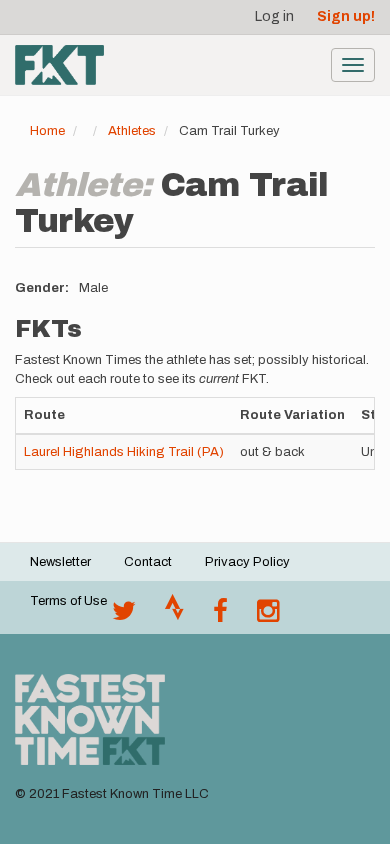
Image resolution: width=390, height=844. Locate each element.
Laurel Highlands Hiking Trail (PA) (124, 452)
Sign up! (346, 16)
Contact (148, 562)
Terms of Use (68, 601)
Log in (274, 16)
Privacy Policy (247, 562)
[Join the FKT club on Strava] (174, 616)
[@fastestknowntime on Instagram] (268, 616)
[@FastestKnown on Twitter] (124, 616)
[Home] (59, 65)
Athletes (132, 131)
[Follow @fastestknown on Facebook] (220, 616)
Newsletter (60, 562)
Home (47, 131)
